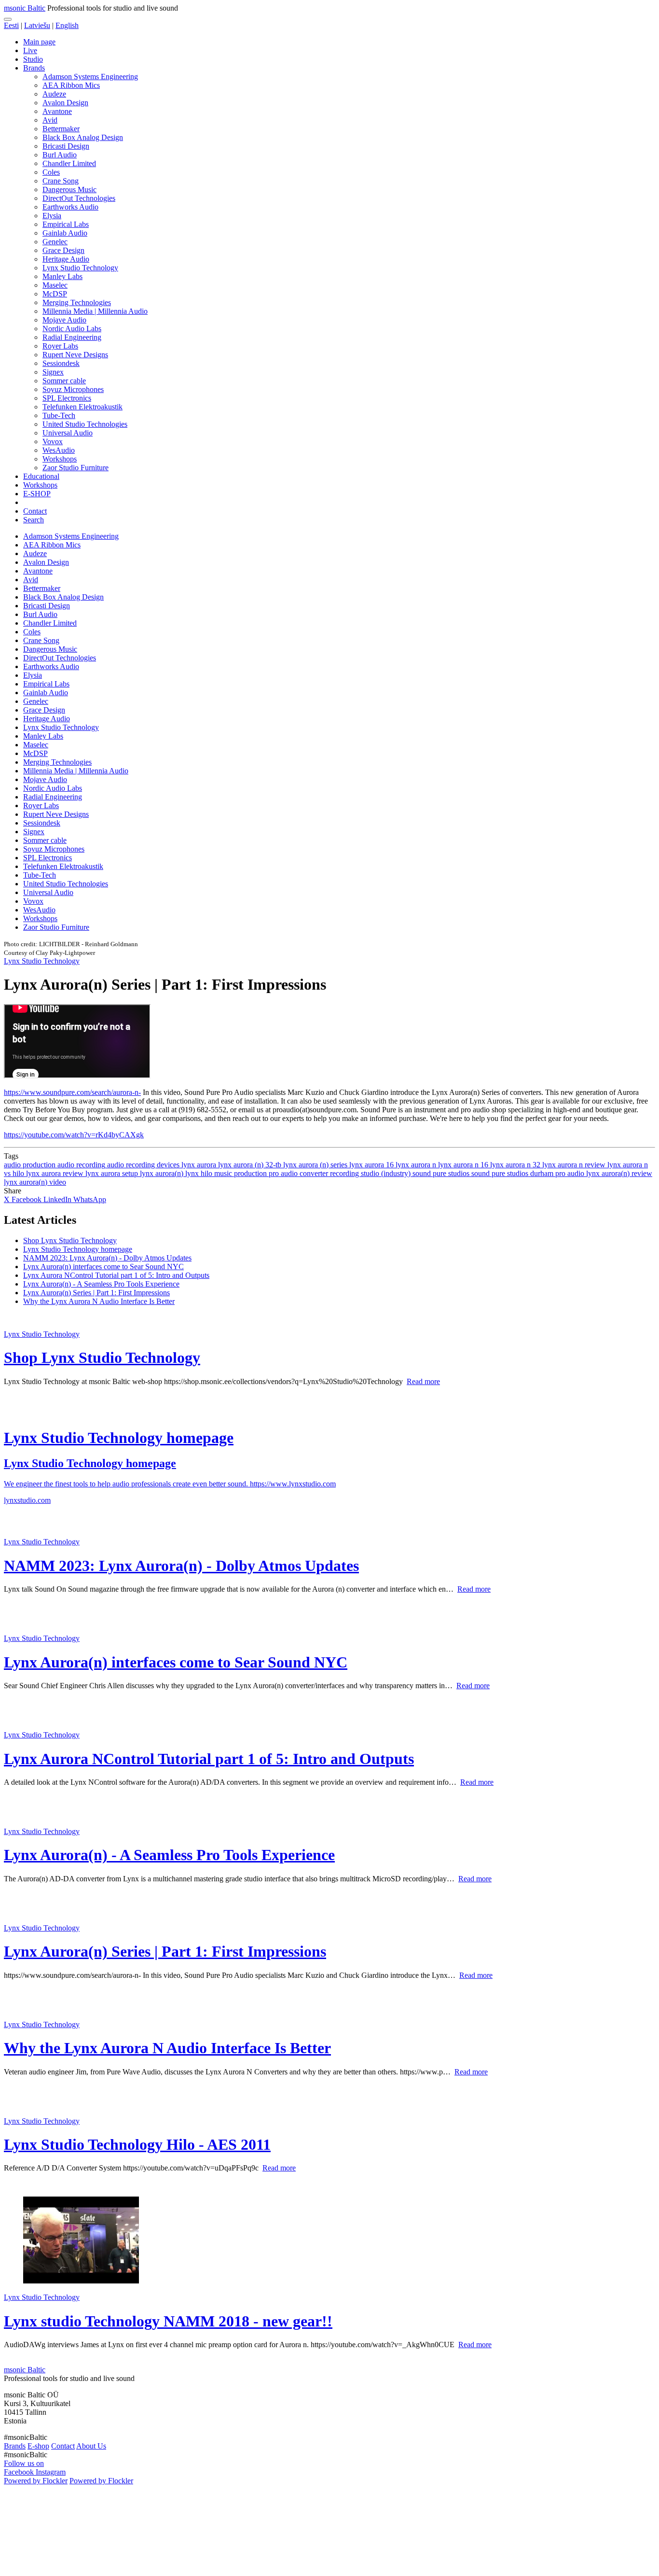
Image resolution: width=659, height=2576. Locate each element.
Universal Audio (68, 433)
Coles (51, 172)
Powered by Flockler (36, 2481)
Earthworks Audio (70, 207)
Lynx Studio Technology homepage (78, 1249)
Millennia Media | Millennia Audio (95, 311)
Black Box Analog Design (83, 137)
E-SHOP (37, 494)
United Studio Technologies (85, 424)
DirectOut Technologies (79, 198)
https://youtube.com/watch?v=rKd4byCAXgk (74, 1135)
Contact (35, 511)
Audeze (54, 94)
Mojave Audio (64, 320)
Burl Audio (60, 155)
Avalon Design (65, 103)
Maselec (55, 285)
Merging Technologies (77, 302)
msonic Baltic (25, 8)
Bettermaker (61, 129)
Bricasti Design (66, 146)
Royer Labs (60, 346)
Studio (33, 59)
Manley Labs (62, 276)
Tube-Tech (59, 415)
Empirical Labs (66, 224)
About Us (91, 2446)
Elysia (52, 216)
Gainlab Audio (65, 233)
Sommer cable (64, 381)
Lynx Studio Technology (80, 268)
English (67, 25)
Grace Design (63, 250)
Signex (53, 372)
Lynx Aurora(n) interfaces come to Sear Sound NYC (103, 1267)
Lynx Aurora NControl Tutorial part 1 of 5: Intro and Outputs (116, 1275)
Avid (50, 120)
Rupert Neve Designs (75, 355)
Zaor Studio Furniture (76, 468)
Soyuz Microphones (73, 389)
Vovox (53, 441)
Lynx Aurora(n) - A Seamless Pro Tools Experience (101, 1284)
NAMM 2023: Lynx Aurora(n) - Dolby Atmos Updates (107, 1258)
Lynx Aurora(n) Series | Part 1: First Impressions (96, 1293)
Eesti (11, 25)
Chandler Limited (69, 163)
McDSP (55, 294)
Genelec (55, 242)
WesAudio (59, 450)
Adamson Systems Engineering (90, 77)
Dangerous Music (69, 189)
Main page (39, 42)
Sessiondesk (61, 363)
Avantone (57, 111)
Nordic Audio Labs (72, 329)
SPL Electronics (67, 398)
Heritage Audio (66, 259)
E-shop (38, 2446)
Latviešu (37, 25)
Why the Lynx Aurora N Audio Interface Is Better (99, 1301)
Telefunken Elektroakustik (82, 407)
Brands (34, 68)
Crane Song (61, 181)
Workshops (60, 459)
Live (30, 50)
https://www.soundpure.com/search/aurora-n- (72, 1092)
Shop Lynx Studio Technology (70, 1240)
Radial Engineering (72, 337)
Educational (41, 476)
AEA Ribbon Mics (71, 85)
